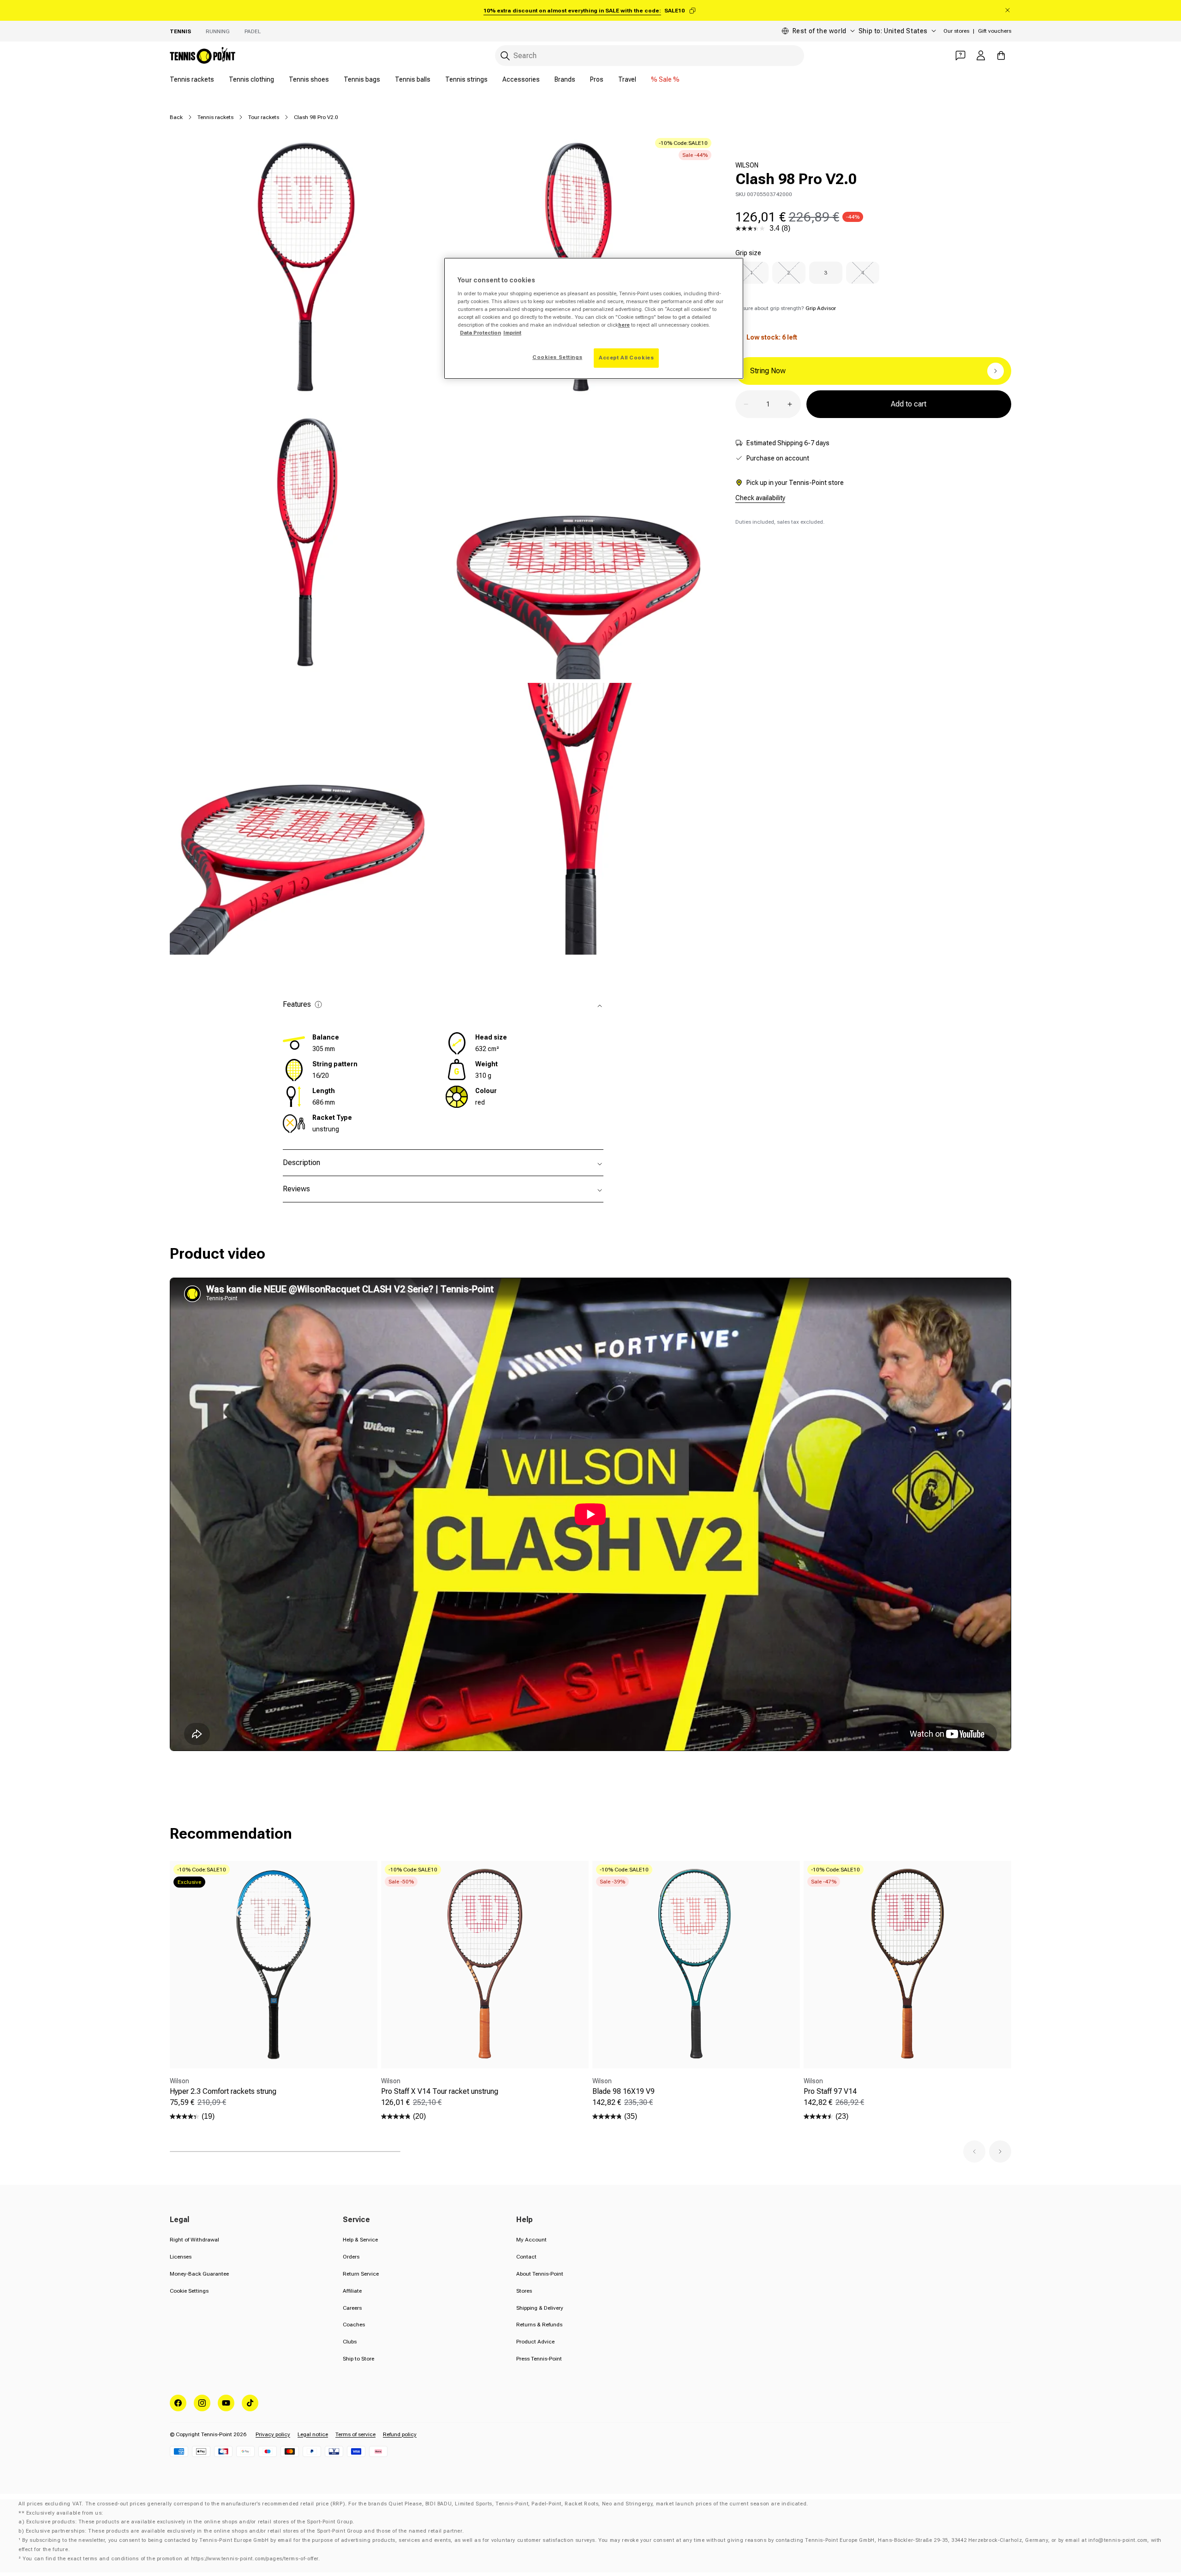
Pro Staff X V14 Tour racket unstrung (440, 2091)
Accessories (521, 79)
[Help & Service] (960, 55)
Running (218, 31)
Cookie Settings (189, 2291)
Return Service (361, 2274)
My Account (531, 2240)
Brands (565, 79)
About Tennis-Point (540, 2274)
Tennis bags (362, 79)
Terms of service (355, 2434)
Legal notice (313, 2434)
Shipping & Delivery (540, 2308)
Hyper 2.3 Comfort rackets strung (223, 2091)
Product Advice (535, 2342)
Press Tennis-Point (539, 2359)
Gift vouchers (995, 31)
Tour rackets (264, 117)
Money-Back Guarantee (199, 2274)
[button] (974, 2152)
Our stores (956, 31)
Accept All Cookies (626, 358)
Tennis (180, 31)
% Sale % (665, 79)
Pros (597, 79)
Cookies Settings (557, 357)
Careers (352, 2308)
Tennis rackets (192, 79)
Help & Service (360, 2240)
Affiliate (352, 2291)
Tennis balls (413, 79)
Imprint (512, 333)
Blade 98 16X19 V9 (623, 2091)
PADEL (253, 31)
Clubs (350, 2342)
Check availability (760, 498)
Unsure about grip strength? (786, 308)
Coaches (354, 2325)
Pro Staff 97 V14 (830, 2091)
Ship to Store (358, 2359)
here (624, 325)
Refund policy (400, 2434)
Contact (526, 2257)
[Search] (505, 56)
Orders (351, 2257)
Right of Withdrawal (194, 2240)
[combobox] (650, 56)
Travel (627, 79)
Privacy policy (273, 2434)
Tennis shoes (309, 79)
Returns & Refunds (539, 2325)
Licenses (181, 2257)
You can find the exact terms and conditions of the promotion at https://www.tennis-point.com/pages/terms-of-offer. (171, 2559)
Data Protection (480, 333)
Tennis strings (466, 79)
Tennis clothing (251, 79)
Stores (524, 2291)
